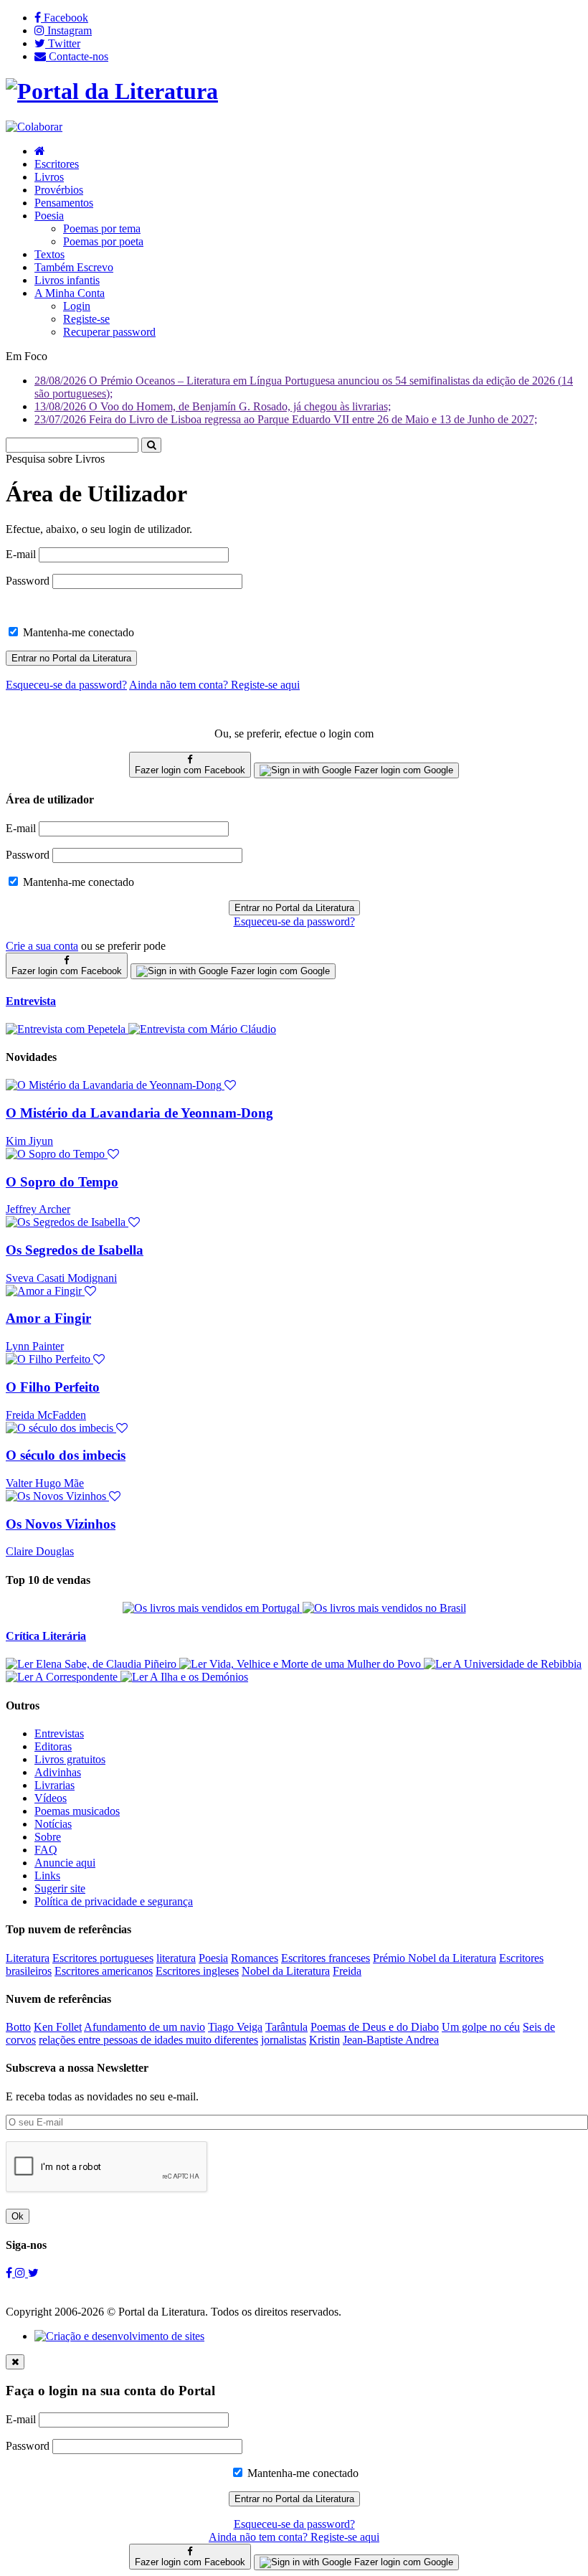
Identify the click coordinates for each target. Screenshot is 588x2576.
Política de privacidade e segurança (114, 1901)
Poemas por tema (102, 228)
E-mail (21, 554)
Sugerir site (60, 1888)
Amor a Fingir (48, 1318)
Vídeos (51, 1798)
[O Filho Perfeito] (55, 1359)
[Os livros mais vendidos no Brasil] (384, 1608)
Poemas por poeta (103, 241)
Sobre (48, 1837)
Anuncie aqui (65, 1863)
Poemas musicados (77, 1811)
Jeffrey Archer (38, 1209)
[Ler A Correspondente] (63, 1677)
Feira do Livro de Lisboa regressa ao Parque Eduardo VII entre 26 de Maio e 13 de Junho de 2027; (286, 419)
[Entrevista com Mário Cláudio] (202, 1029)
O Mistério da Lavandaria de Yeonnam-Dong (139, 1113)
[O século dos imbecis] (67, 1428)
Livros (49, 177)
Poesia (49, 216)
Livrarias (54, 1785)
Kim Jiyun (29, 1141)
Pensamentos (64, 203)
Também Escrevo (74, 267)
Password (28, 581)
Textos (49, 254)
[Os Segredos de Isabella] (73, 1222)
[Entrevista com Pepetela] (67, 1029)
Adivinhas (58, 1772)
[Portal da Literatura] (112, 91)
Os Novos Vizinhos (61, 1524)
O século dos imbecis (66, 1455)
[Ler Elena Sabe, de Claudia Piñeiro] (93, 1664)
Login (77, 306)
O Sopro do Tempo (62, 1182)
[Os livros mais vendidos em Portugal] (213, 1608)
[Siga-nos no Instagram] (22, 2273)
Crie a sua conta (42, 946)
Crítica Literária (46, 1636)
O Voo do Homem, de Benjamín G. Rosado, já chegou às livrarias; (213, 406)
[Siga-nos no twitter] (33, 2273)
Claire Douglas (40, 1551)
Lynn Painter (35, 1346)
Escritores (57, 164)
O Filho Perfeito (53, 1387)
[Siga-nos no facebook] (10, 2273)
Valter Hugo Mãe (45, 1483)
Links (47, 1876)
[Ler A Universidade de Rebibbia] (503, 1664)
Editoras (53, 1746)
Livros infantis (67, 280)
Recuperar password (109, 332)
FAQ (46, 1850)
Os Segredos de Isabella (75, 1250)
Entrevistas (59, 1733)
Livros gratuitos (70, 1759)
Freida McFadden (46, 1415)
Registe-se (86, 319)
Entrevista (31, 1001)
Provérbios (59, 190)
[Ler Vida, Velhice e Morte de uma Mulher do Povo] (302, 1664)
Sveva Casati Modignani (61, 1278)
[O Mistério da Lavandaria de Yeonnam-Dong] (121, 1085)
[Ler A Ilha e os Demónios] (184, 1677)
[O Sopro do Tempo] (62, 1154)
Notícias (53, 1824)
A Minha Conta (70, 293)
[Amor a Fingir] (51, 1291)
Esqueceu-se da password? (294, 921)
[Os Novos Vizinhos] (63, 1496)
